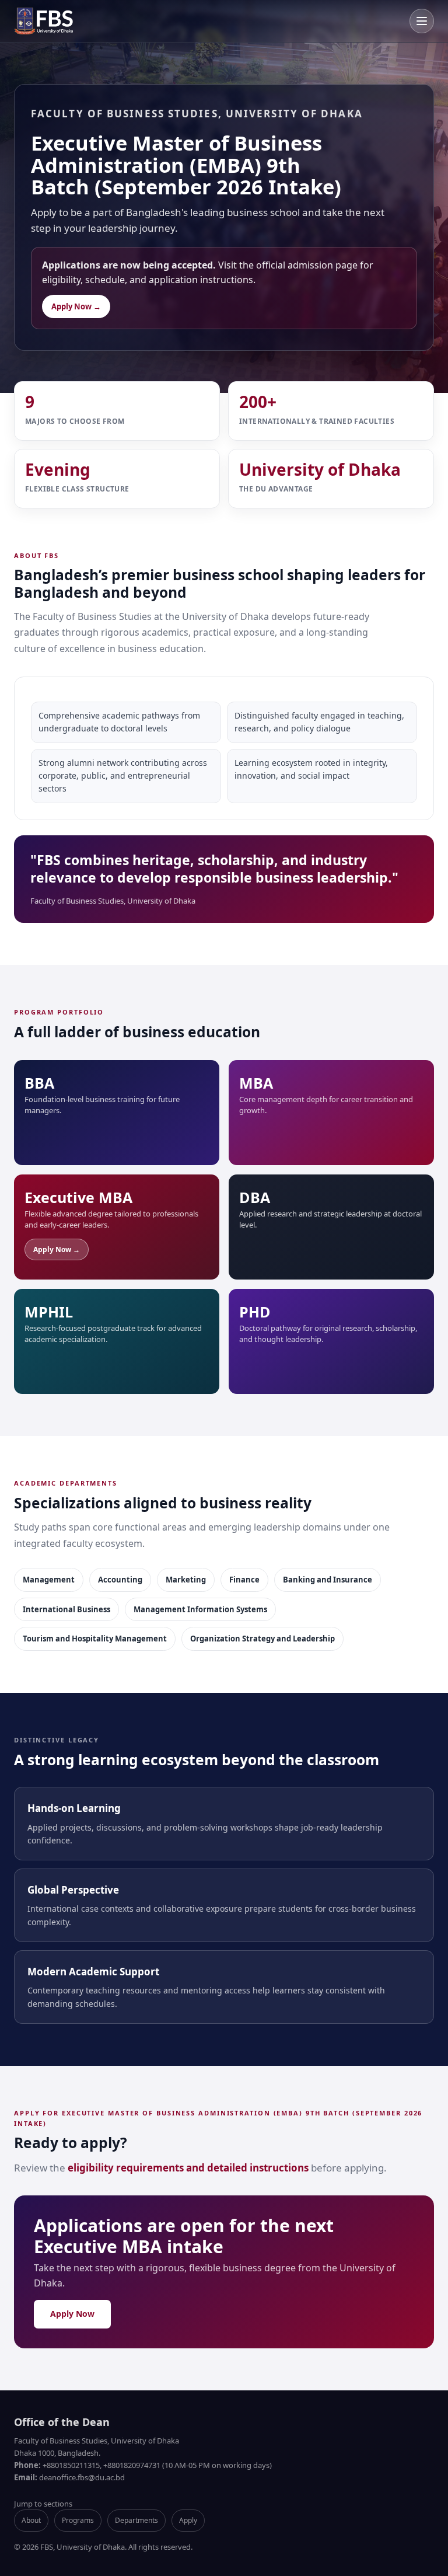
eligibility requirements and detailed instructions (188, 2168)
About (31, 2520)
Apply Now (72, 2314)
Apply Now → (76, 306)
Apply (188, 2520)
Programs (78, 2520)
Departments (136, 2520)
